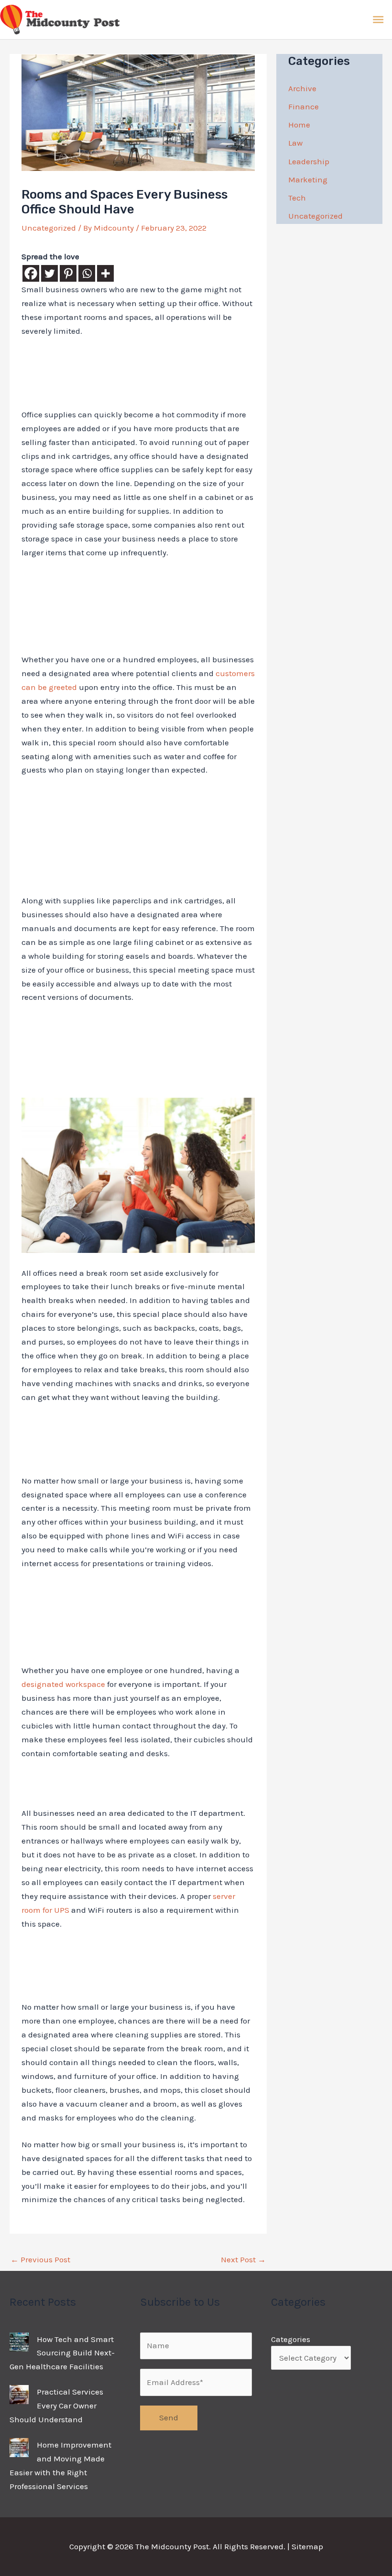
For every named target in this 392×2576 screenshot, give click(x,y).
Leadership (309, 161)
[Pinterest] (68, 273)
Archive (302, 88)
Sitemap (307, 2546)
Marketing (308, 180)
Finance (304, 106)
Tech (297, 198)
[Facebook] (31, 273)
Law (295, 143)
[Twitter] (49, 273)
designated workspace (63, 1684)
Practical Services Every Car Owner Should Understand (56, 2406)
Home (299, 125)
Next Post (243, 2259)
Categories (291, 2339)
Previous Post (40, 2259)
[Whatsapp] (87, 273)
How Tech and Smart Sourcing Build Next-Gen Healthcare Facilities (62, 2353)
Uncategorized (49, 228)
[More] (105, 273)
